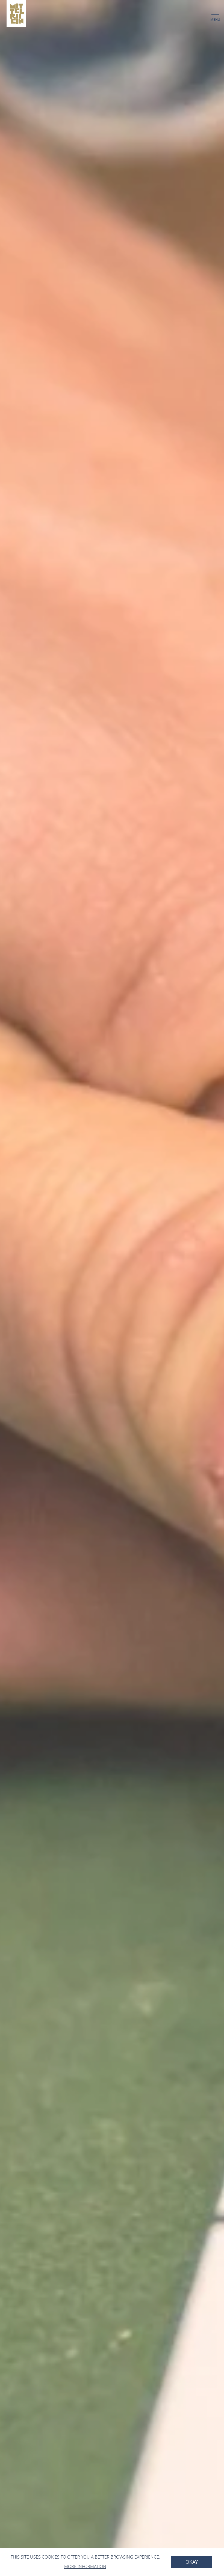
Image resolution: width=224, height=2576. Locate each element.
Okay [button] (192, 2562)
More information (85, 2566)
